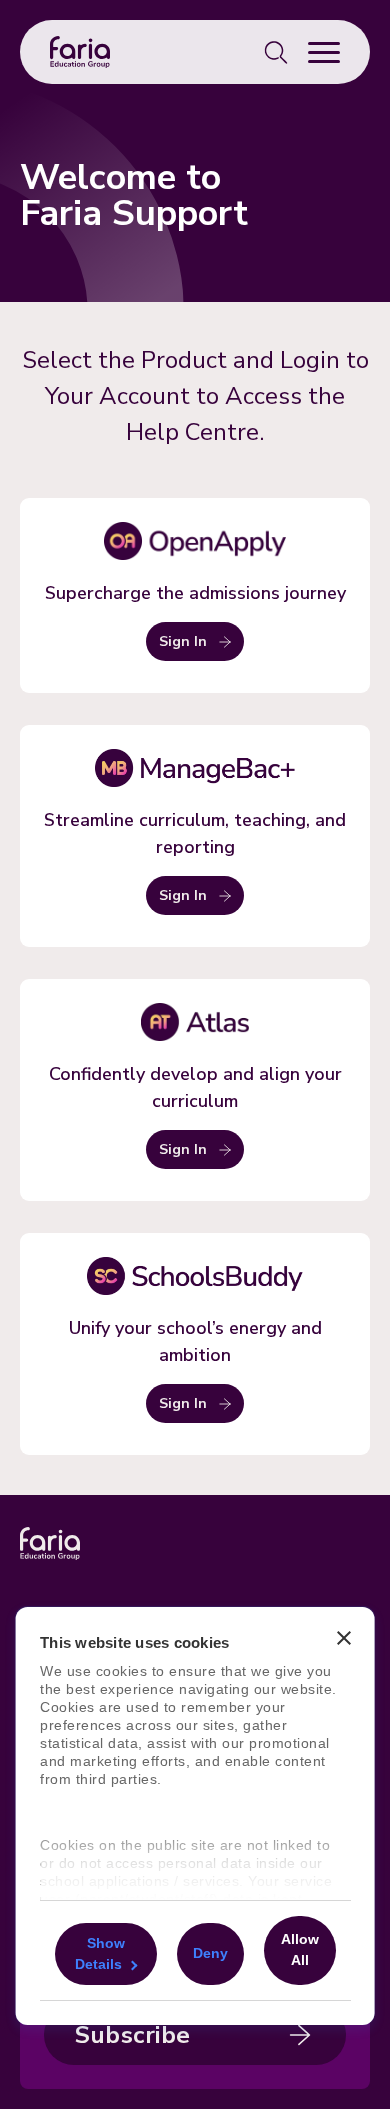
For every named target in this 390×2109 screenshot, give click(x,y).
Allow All (299, 1949)
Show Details (100, 1952)
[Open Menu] (324, 52)
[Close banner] (343, 1638)
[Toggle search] (276, 52)
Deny (209, 1953)
